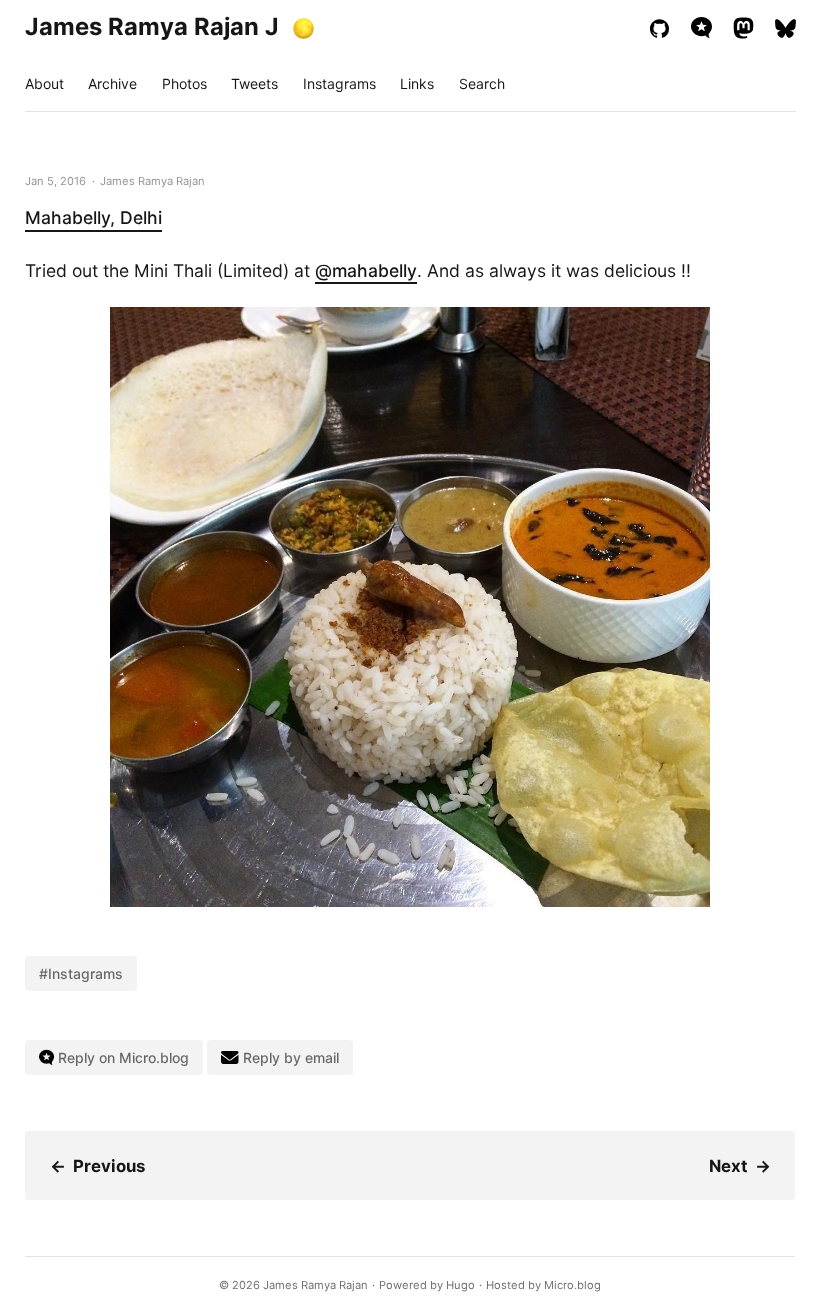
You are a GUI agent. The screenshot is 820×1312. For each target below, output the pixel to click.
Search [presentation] (482, 83)
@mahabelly (366, 270)
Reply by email (289, 1057)
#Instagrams (81, 973)
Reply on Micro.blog (121, 1057)
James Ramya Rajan (315, 1285)
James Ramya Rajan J (152, 26)
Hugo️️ (460, 1285)
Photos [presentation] (184, 83)
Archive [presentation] (112, 83)
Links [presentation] (417, 83)
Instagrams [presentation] (339, 83)
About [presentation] (44, 83)
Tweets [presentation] (254, 83)
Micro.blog (572, 1285)
